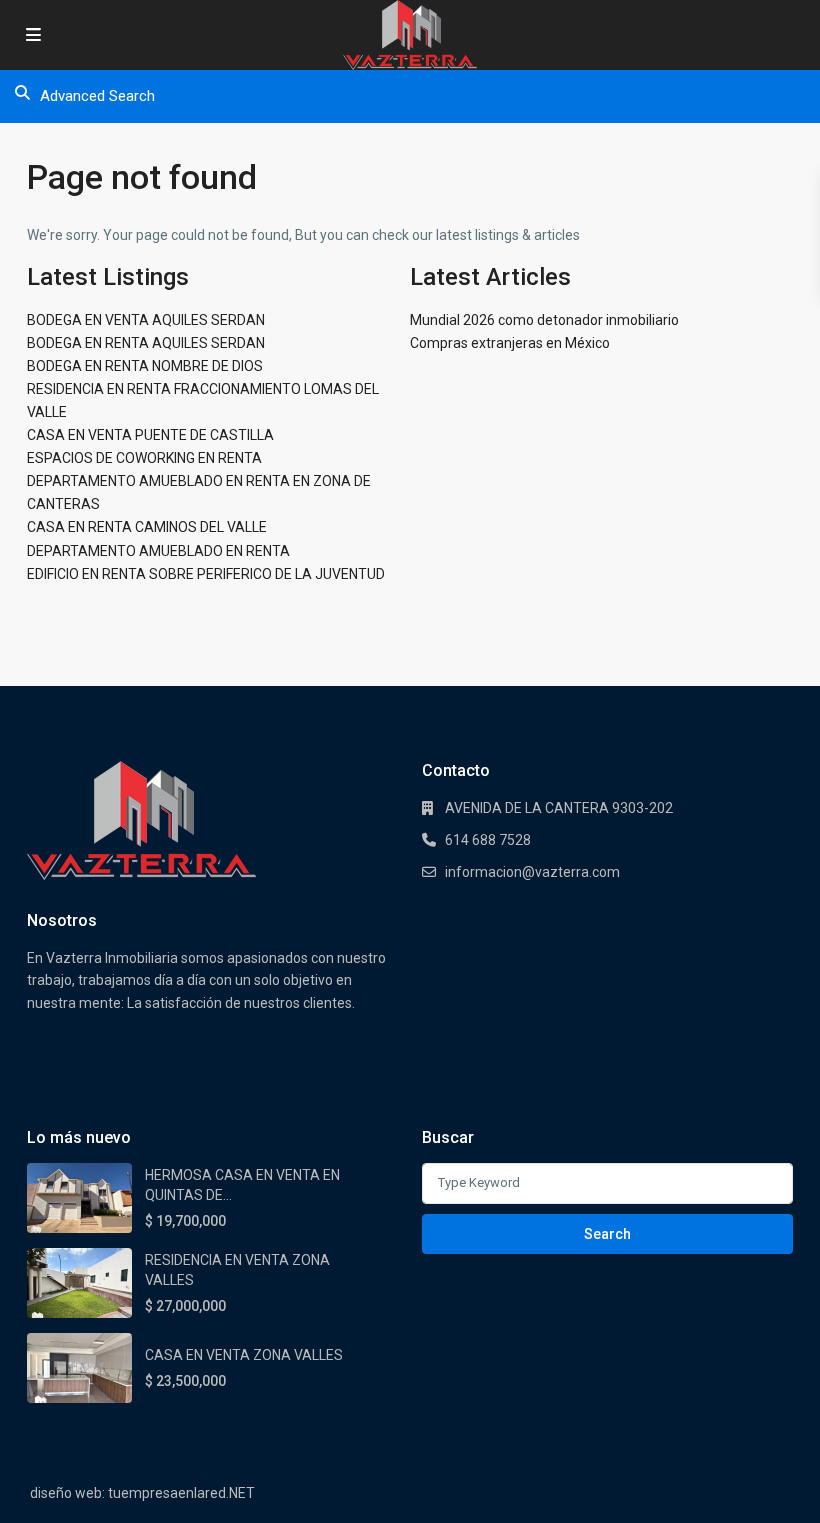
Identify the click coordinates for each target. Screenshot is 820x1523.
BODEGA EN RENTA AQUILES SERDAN (146, 343)
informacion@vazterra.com (532, 872)
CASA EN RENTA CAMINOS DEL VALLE (147, 527)
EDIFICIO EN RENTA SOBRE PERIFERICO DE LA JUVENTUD (206, 574)
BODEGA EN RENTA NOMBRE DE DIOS (145, 366)
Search (607, 1234)
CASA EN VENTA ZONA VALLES (244, 1355)
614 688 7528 (488, 840)
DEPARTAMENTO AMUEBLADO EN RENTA (158, 551)
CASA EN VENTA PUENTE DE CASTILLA (150, 435)
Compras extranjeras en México (510, 343)
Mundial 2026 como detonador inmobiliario (544, 320)
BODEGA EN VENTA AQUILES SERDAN (146, 320)
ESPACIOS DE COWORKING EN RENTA (144, 458)
